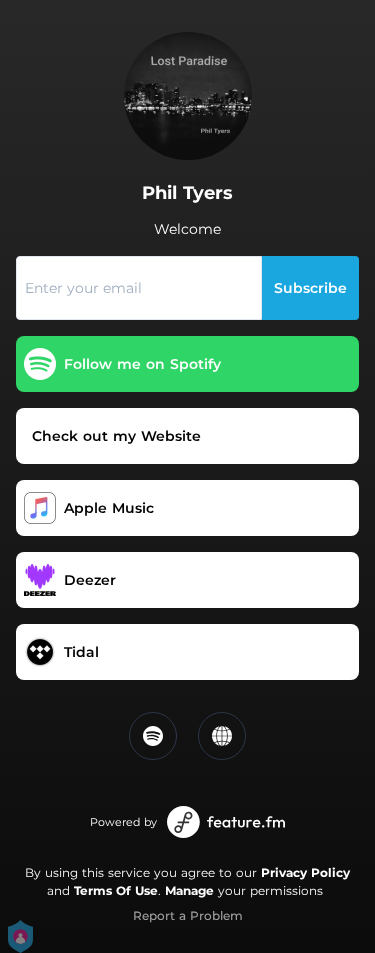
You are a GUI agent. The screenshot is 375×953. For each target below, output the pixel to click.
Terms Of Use (116, 890)
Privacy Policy (305, 872)
